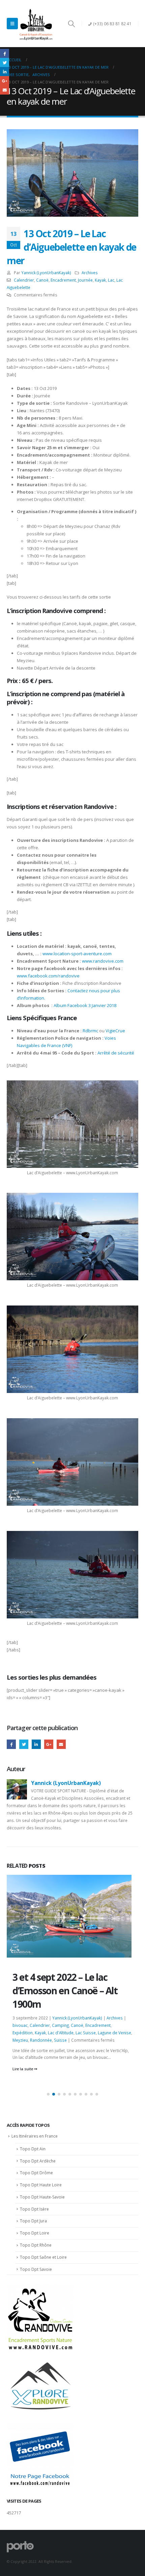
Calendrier (24, 280)
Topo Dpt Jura (33, 2221)
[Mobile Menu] (12, 24)
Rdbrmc (90, 1031)
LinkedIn (36, 1744)
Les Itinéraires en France (35, 2136)
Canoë (42, 280)
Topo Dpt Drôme (36, 2173)
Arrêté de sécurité (116, 1053)
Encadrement (63, 280)
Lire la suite (23, 2068)
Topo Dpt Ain (33, 2149)
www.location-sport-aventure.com (77, 954)
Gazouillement (24, 1744)
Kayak (100, 280)
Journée (85, 280)
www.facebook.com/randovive (48, 976)
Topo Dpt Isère (34, 2209)
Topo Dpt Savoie (36, 2269)
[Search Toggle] (71, 24)
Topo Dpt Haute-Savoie (42, 2197)
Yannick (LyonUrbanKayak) (46, 273)
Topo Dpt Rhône (36, 2245)
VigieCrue (115, 1031)
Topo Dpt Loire (35, 2233)
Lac (111, 280)
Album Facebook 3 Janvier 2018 (85, 1005)
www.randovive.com (103, 961)
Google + (49, 1744)
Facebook (11, 1744)
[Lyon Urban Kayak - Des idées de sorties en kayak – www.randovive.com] (36, 24)
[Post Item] (72, 1956)
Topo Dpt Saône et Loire (43, 2257)
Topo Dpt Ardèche (38, 2161)
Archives (90, 273)
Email (61, 1744)
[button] (48, 2094)
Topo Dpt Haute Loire (41, 2185)
